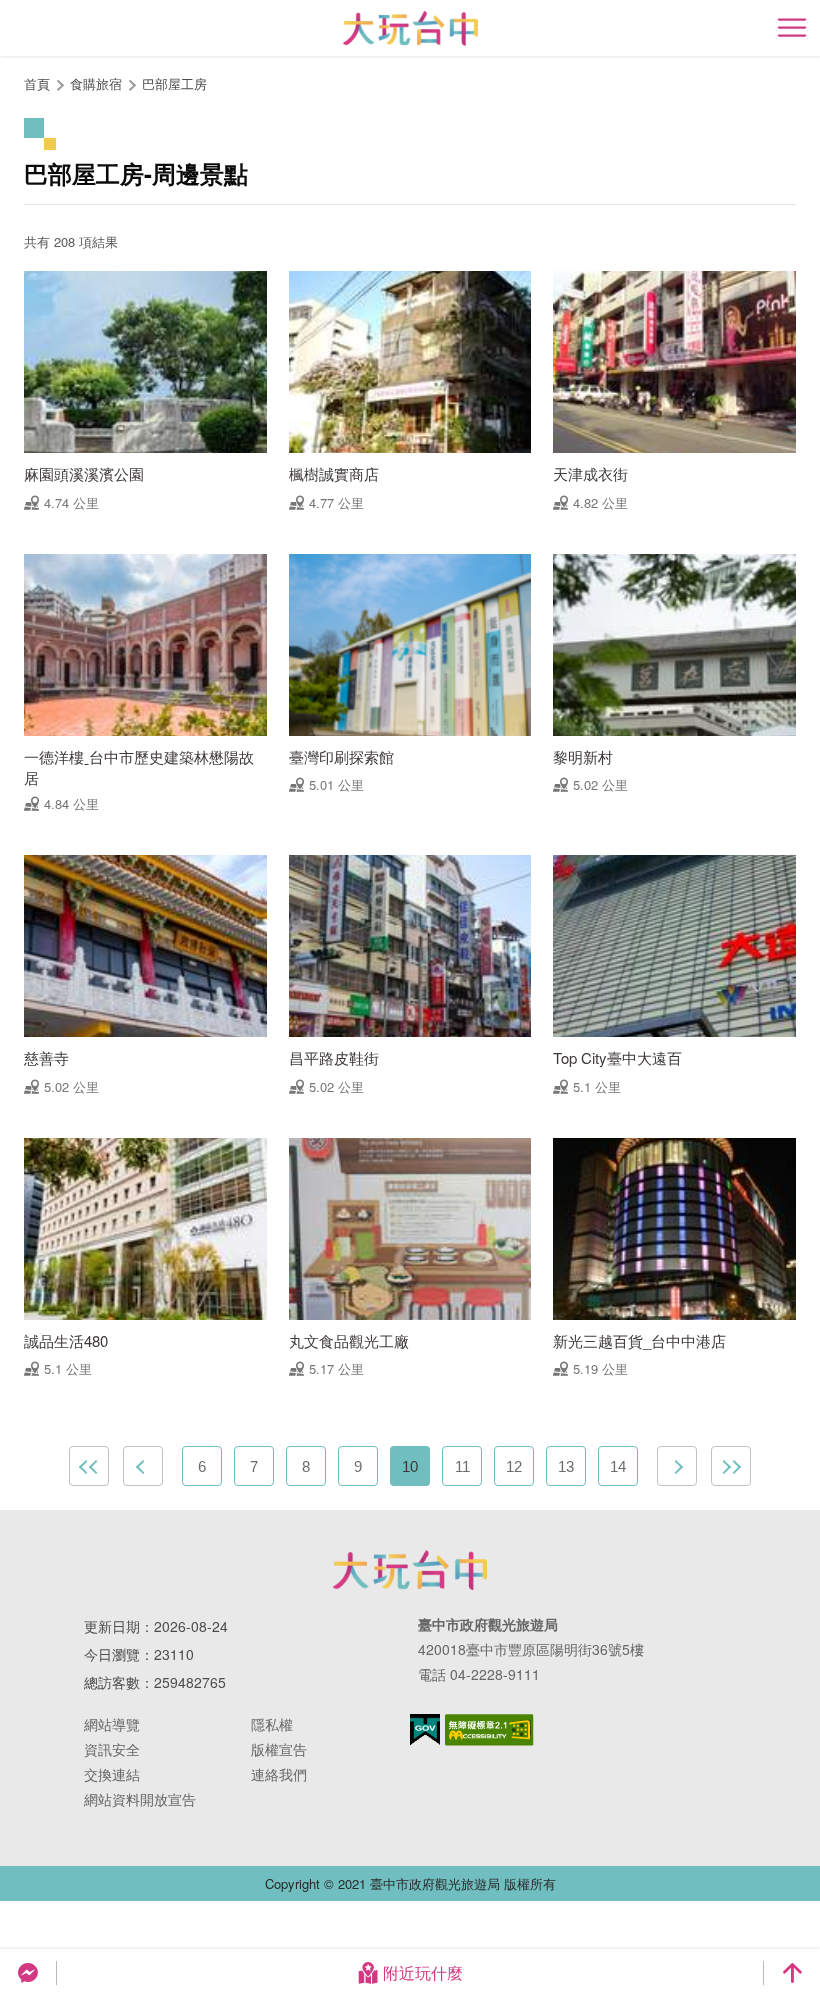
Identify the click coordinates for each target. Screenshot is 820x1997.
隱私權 (272, 1724)
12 (514, 1466)
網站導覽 (112, 1724)
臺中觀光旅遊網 (410, 28)
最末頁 (731, 1466)
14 (618, 1466)
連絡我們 (279, 1774)
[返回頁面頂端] (792, 1973)
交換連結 (112, 1774)
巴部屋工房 (174, 83)
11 (462, 1466)
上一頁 (143, 1466)
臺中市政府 (410, 1570)
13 (566, 1466)
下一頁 (677, 1466)
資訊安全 (112, 1749)
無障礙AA (489, 1730)
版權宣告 (279, 1749)
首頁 (37, 83)
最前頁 (89, 1466)
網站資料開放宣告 (140, 1799)
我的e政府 (425, 1729)
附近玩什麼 (423, 1972)
